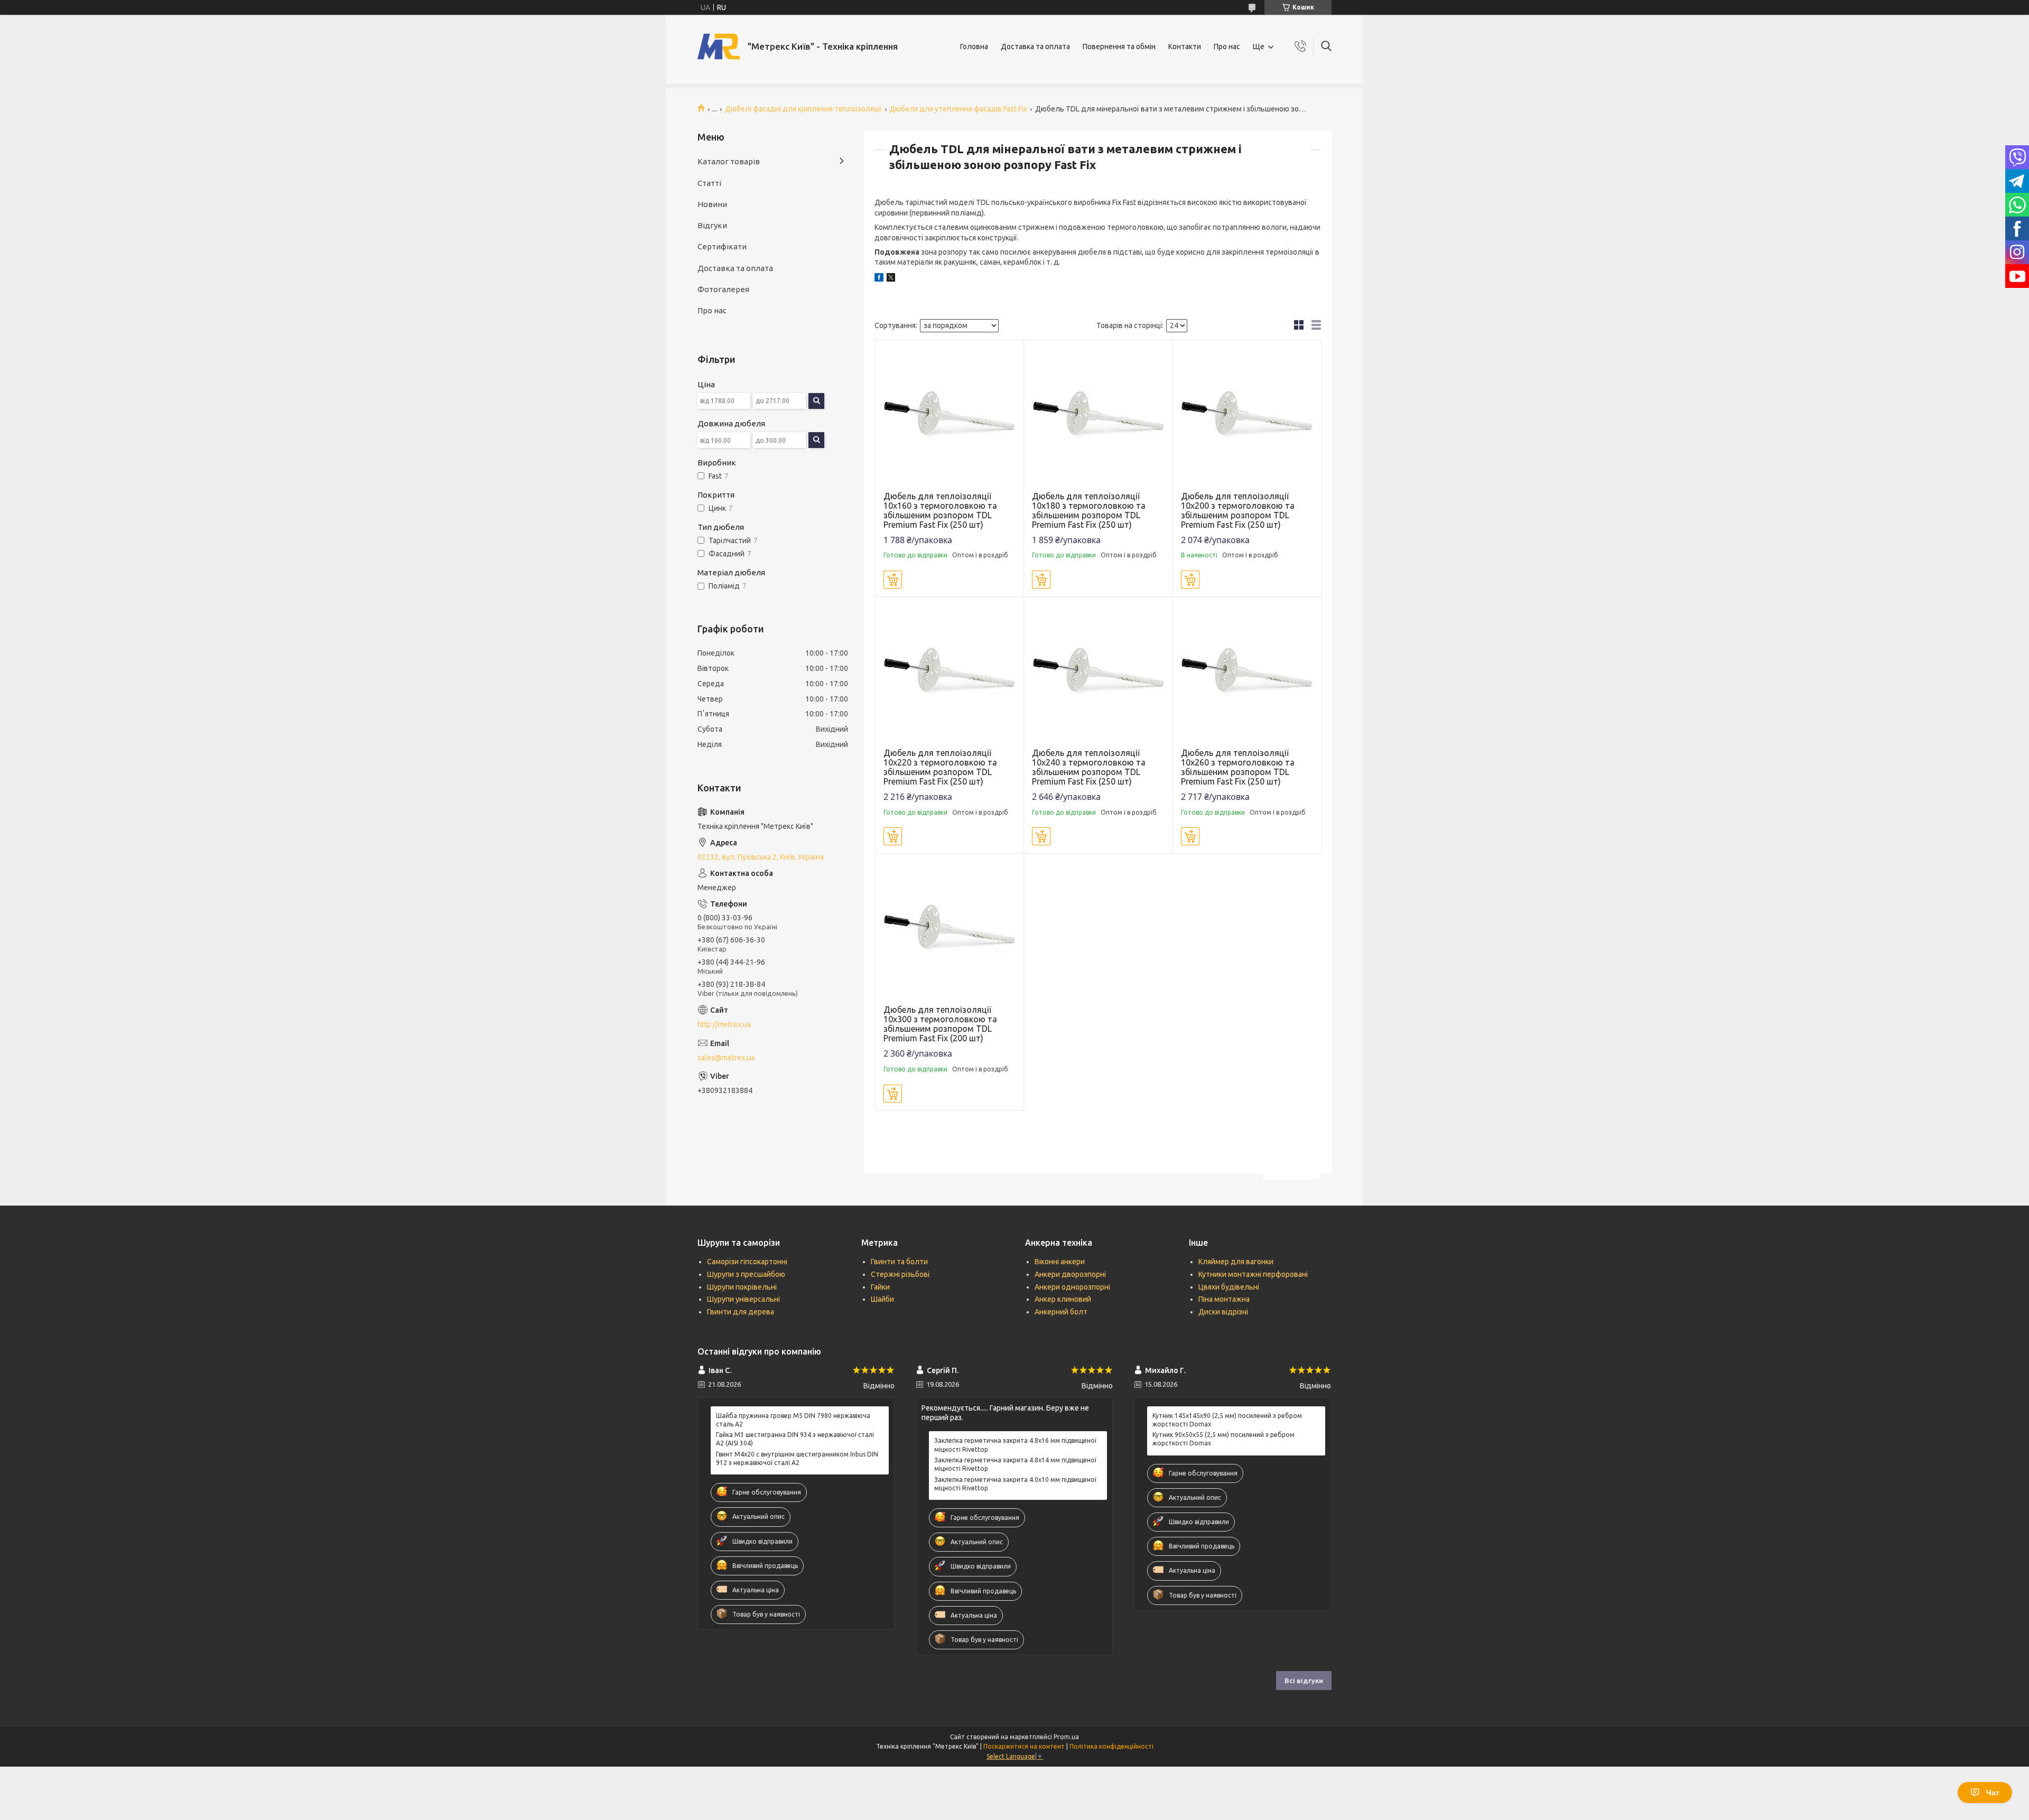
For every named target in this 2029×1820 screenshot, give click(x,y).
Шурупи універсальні (743, 1299)
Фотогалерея (723, 289)
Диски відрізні (1223, 1312)
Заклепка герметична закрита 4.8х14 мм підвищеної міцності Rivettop (1015, 1464)
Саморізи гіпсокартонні (747, 1262)
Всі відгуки (1304, 1681)
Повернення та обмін (1119, 46)
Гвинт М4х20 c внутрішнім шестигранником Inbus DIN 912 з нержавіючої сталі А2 (797, 1458)
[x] (891, 279)
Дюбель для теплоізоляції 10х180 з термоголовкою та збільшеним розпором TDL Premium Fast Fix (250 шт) (1089, 510)
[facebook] (879, 279)
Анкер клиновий (1063, 1299)
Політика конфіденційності (1111, 1746)
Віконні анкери (1060, 1262)
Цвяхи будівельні (1229, 1287)
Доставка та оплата (1035, 46)
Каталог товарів (729, 161)
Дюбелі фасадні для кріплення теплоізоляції (803, 109)
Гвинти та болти (899, 1262)
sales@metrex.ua (726, 1058)
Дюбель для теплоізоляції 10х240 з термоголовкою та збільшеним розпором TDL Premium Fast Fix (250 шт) (1089, 767)
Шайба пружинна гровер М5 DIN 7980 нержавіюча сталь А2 (793, 1420)
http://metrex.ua (724, 1024)
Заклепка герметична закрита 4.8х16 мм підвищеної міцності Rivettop (1015, 1445)
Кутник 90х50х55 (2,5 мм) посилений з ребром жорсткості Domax (1223, 1439)
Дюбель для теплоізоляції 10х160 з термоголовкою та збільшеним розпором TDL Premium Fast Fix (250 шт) (940, 510)
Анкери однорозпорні (1072, 1287)
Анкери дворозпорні (1070, 1274)
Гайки (880, 1287)
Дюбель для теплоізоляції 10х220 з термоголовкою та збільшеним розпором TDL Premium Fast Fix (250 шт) (940, 767)
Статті (709, 183)
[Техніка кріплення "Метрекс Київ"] (719, 46)
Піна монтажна (1224, 1299)
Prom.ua (1066, 1737)
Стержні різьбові (900, 1274)
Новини (712, 204)
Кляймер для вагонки (1236, 1262)
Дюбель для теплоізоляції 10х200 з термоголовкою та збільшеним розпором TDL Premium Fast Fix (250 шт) (1238, 510)
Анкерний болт (1061, 1312)
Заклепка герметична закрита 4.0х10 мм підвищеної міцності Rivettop (1015, 1484)
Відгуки (712, 225)
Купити (893, 580)
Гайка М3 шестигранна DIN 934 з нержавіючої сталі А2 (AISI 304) (795, 1439)
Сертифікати (722, 246)
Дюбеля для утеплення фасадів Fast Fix (958, 109)
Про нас (1227, 46)
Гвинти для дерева (741, 1312)
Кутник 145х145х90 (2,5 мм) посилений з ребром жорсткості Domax (1227, 1420)
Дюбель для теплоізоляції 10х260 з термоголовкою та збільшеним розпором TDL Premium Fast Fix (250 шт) (1238, 767)
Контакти (1185, 46)
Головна (974, 46)
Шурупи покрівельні (742, 1287)
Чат (1993, 1793)
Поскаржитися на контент (1024, 1746)
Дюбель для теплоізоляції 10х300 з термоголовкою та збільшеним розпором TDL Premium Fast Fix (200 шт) (940, 1024)
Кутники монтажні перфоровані (1253, 1274)
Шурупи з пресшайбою (746, 1274)
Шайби (882, 1299)
